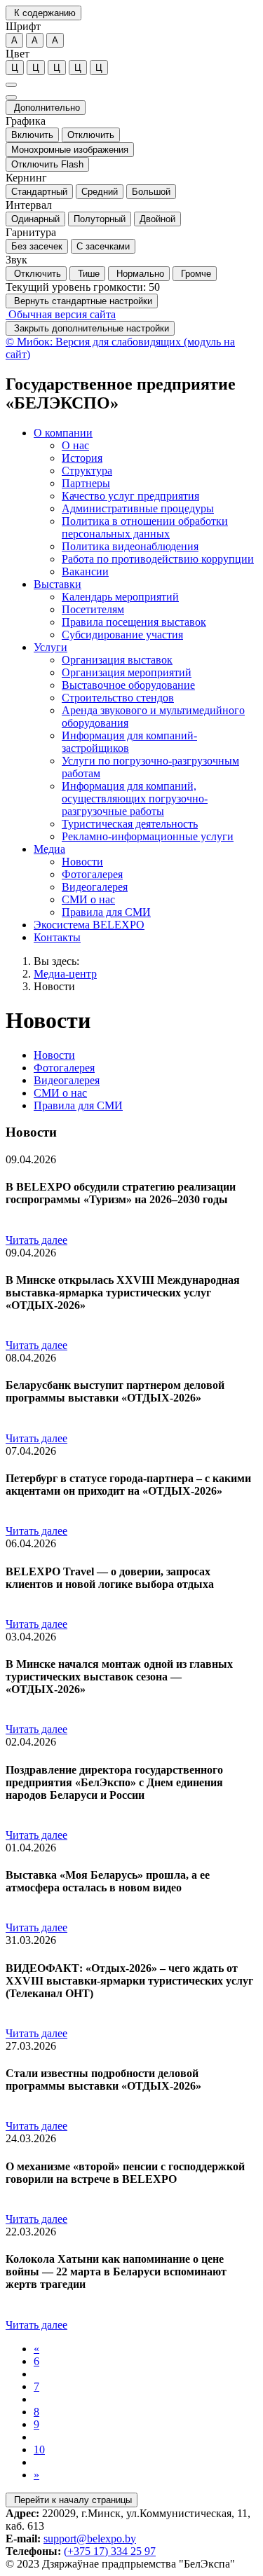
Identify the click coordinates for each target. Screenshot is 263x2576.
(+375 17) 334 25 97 (110, 2551)
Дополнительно (46, 108)
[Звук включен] (11, 97)
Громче (195, 274)
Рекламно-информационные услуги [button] (148, 836)
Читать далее (36, 1240)
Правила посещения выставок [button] (134, 622)
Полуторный (100, 219)
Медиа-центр (65, 974)
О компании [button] (63, 433)
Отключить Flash (47, 164)
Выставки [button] (58, 584)
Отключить (91, 135)
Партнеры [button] (86, 483)
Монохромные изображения (70, 150)
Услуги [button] (50, 647)
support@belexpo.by (90, 2539)
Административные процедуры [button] (138, 508)
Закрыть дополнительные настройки (90, 328)
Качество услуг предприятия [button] (130, 496)
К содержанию (43, 13)
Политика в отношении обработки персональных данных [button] (145, 527)
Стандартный (39, 192)
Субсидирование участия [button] (122, 635)
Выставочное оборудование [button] (128, 685)
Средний (100, 192)
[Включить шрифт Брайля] (11, 85)
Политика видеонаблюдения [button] (130, 546)
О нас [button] (75, 445)
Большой (151, 192)
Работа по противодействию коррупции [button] (158, 559)
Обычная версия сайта (61, 314)
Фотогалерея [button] (92, 874)
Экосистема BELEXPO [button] (89, 925)
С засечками (103, 246)
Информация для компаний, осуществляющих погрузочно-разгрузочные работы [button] (135, 799)
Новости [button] (82, 862)
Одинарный (35, 219)
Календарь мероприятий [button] (120, 597)
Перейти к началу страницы (72, 2500)
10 (39, 2450)
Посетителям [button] (93, 609)
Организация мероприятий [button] (127, 672)
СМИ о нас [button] (88, 899)
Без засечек (37, 246)
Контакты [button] (57, 937)
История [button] (82, 458)
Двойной (157, 219)
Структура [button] (87, 471)
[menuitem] (146, 502)
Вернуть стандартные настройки (82, 301)
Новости (54, 986)
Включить (32, 135)
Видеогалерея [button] (95, 887)
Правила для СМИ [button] (106, 912)
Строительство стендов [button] (118, 698)
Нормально (139, 274)
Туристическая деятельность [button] (130, 824)
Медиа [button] (49, 849)
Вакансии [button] (85, 571)
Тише (87, 274)
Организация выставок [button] (117, 660)
